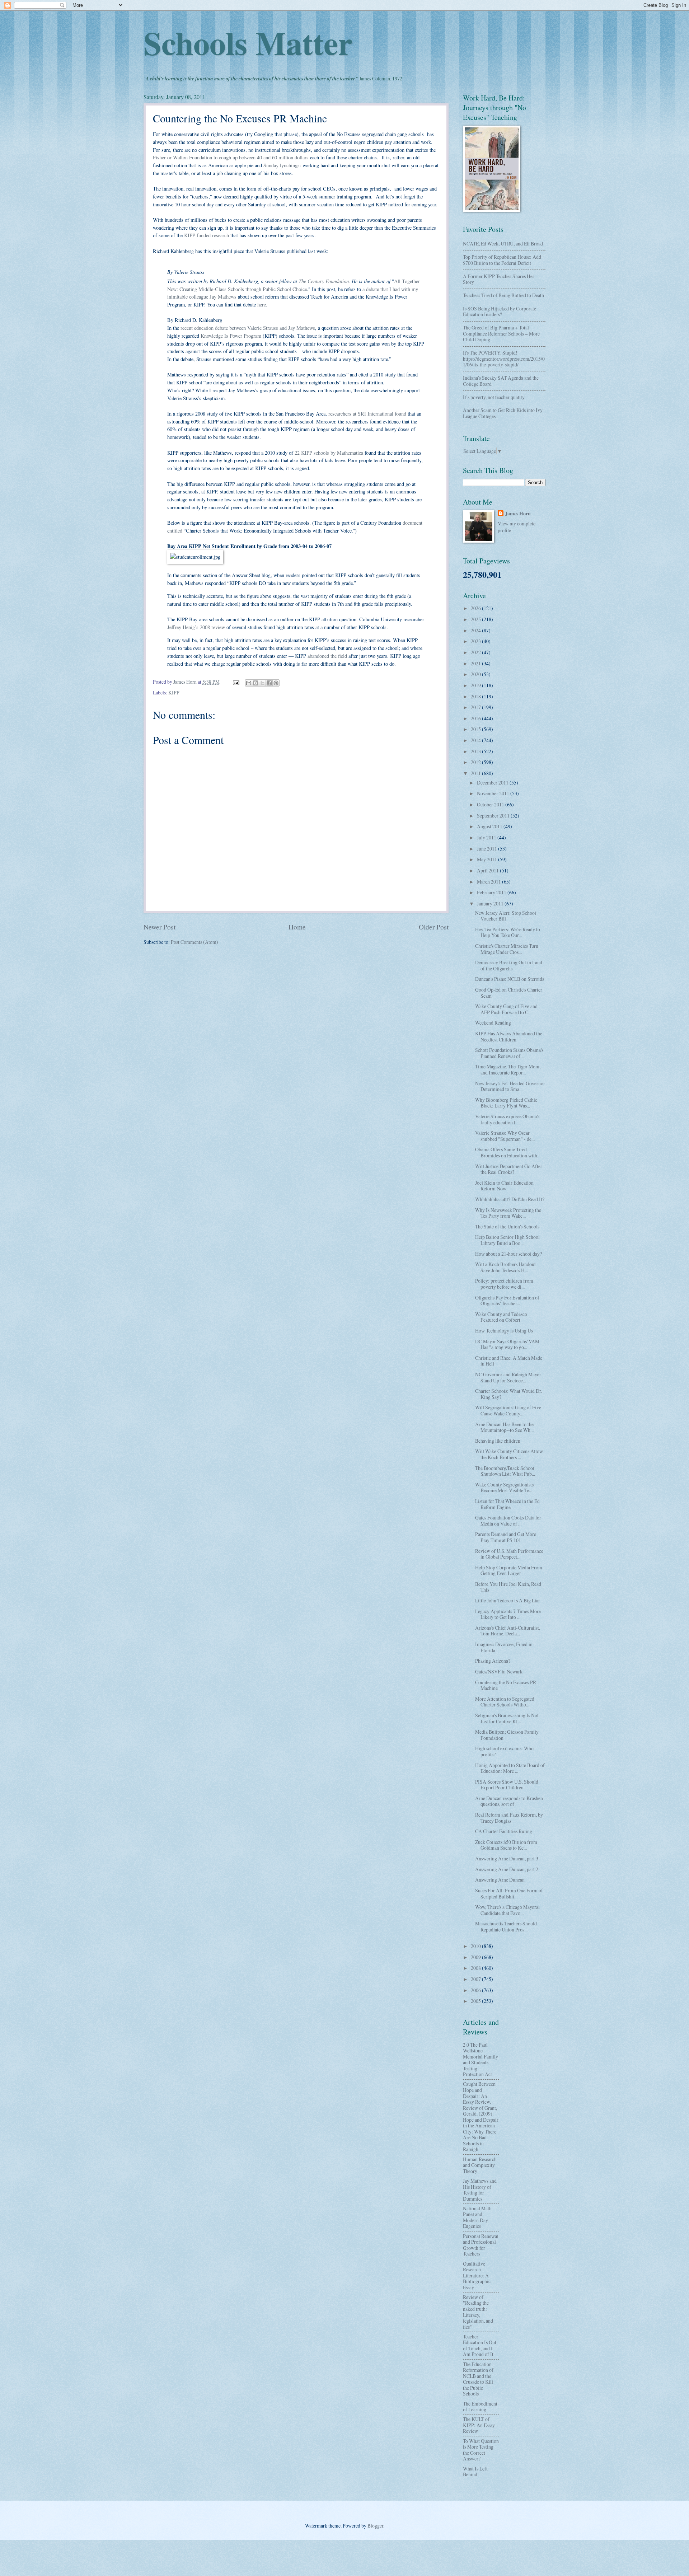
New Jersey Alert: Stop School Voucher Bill (506, 916)
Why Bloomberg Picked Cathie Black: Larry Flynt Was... (506, 1103)
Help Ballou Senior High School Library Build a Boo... (507, 1240)
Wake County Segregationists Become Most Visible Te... (504, 1488)
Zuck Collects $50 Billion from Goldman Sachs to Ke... (506, 1845)
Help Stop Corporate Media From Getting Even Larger (509, 1570)
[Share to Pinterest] (276, 683)
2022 (476, 652)
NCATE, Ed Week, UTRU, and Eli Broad (503, 243)
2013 (476, 751)
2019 (476, 685)
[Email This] (249, 683)
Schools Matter (248, 42)
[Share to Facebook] (269, 683)
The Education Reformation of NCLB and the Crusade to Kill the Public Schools (478, 2379)
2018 (476, 696)
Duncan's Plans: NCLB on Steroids (510, 979)
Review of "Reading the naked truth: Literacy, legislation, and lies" (478, 2312)
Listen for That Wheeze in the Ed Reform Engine (507, 1504)
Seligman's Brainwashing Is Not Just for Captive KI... (507, 1718)
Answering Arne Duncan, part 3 (507, 1858)
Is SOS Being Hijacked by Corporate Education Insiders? (500, 312)
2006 (476, 1990)
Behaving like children (498, 1441)
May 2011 (488, 859)
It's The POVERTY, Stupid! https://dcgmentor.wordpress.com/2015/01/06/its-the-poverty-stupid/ (504, 359)
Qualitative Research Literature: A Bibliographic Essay (477, 2275)
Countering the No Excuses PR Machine (506, 1685)
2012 (476, 762)
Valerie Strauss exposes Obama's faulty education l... (507, 1119)
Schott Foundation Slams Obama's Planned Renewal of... (509, 1053)
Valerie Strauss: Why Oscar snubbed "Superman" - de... (505, 1136)
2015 (476, 729)
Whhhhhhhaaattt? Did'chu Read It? (510, 1199)
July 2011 (487, 837)
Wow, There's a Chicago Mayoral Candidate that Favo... (507, 1910)
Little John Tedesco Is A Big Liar (508, 1600)
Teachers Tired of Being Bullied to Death (503, 295)
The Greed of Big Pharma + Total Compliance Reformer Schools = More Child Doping (501, 333)
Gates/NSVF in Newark (499, 1671)
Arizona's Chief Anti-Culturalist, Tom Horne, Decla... (508, 1631)
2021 (476, 663)
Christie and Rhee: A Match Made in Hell (509, 1361)
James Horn (518, 514)
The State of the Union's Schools (507, 1226)
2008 (476, 1968)
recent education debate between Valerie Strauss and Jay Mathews (248, 328)
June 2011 (488, 849)
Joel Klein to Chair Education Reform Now (504, 1186)
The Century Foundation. (324, 281)
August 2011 (490, 826)
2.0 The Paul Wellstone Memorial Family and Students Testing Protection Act (481, 2060)
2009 (476, 1957)
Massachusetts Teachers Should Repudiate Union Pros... (506, 1926)
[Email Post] (236, 682)
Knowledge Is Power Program (232, 336)
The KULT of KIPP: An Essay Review (479, 2425)
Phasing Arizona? (493, 1661)
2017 (476, 707)
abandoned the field (327, 656)
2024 (476, 630)
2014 (476, 740)
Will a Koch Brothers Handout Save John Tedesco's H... (505, 1267)
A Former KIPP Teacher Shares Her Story (499, 279)
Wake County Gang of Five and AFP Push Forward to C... (506, 1009)
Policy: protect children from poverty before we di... (504, 1284)
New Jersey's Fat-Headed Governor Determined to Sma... (510, 1086)
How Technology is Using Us (504, 1331)
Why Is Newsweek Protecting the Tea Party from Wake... (508, 1213)
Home (297, 927)
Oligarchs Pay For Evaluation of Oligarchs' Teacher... (507, 1301)
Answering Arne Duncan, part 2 (507, 1869)
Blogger (375, 2526)
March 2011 (489, 882)
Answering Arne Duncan (500, 1880)
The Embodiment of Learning (480, 2407)
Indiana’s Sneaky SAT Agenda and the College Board (501, 381)
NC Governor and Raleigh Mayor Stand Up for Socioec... (508, 1377)
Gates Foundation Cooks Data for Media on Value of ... (508, 1521)
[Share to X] (262, 683)
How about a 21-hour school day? (508, 1254)
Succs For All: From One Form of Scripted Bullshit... (509, 1893)
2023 (476, 641)
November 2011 (494, 793)
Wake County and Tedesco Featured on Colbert (501, 1317)
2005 (476, 2001)
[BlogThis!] (256, 683)
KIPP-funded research (207, 235)
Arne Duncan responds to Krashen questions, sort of (509, 1801)
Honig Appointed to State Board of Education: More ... (510, 1768)
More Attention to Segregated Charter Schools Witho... (505, 1702)
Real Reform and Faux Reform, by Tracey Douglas (509, 1818)
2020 (476, 674)
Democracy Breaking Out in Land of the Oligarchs (509, 965)
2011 (476, 773)
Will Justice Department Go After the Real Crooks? (509, 1169)
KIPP (174, 692)
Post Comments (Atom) (194, 942)
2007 (476, 1979)
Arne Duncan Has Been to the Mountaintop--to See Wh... (504, 1427)
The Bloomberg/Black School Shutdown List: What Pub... (505, 1471)
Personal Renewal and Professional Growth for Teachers (481, 2245)
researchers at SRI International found (367, 414)
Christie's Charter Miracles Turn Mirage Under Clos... (507, 949)
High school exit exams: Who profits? (504, 1751)
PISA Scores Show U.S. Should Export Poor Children (507, 1785)
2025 (476, 619)
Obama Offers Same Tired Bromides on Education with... (508, 1152)
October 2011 (491, 804)
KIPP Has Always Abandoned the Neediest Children (509, 1036)
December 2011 (493, 783)
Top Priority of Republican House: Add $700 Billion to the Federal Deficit (502, 260)
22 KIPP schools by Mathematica (330, 453)
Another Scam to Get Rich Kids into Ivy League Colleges (503, 413)
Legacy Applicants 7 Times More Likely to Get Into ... (508, 1614)
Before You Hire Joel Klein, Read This (508, 1587)
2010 (476, 1946)
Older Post (434, 927)
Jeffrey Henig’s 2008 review (197, 627)
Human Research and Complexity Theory (480, 2165)
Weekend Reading (493, 1023)
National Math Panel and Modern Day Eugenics (477, 2217)
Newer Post (160, 927)
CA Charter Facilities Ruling (504, 1831)
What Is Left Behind (475, 2472)
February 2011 (492, 892)
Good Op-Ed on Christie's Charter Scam (509, 993)
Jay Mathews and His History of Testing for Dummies (480, 2190)
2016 (476, 718)
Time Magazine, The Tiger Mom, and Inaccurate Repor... (508, 1069)
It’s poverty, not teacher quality (494, 397)
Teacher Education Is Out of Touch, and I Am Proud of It (480, 2345)
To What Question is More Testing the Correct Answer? (481, 2450)
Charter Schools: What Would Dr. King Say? (508, 1394)
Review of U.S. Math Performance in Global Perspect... (509, 1554)
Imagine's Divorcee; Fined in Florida (504, 1647)
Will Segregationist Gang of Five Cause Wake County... (508, 1410)
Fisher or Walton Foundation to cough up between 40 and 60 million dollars (231, 157)
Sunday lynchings (282, 165)
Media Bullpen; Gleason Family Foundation (507, 1735)
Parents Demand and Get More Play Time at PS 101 (506, 1537)
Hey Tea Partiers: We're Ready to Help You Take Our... (508, 932)
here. (262, 305)
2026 (476, 608)
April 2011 (488, 870)
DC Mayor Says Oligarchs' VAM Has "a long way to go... (507, 1344)
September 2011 (494, 816)
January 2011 (491, 903)
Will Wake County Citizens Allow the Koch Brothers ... (509, 1454)
